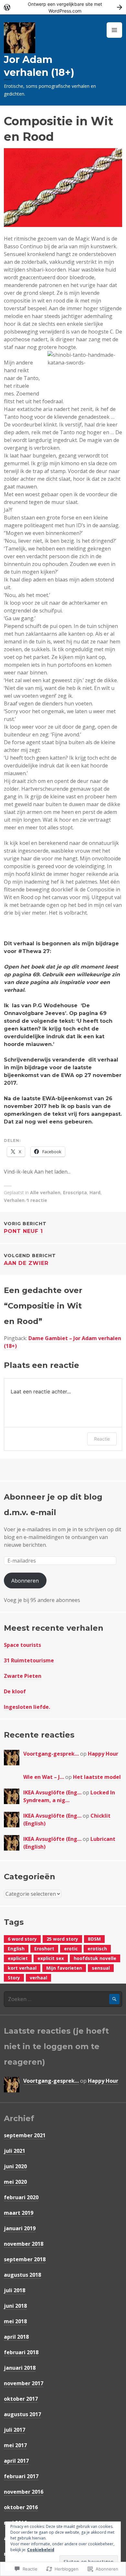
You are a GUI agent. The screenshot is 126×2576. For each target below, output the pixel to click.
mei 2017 (15, 2445)
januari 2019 (20, 2228)
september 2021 (25, 2135)
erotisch (97, 1949)
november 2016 (24, 2492)
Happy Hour (103, 1754)
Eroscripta (75, 1192)
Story (14, 1978)
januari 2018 (20, 2368)
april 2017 (16, 2461)
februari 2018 (21, 2352)
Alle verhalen (45, 1192)
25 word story (62, 1939)
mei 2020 (15, 2182)
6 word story (22, 1939)
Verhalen (14, 1200)
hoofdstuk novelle (95, 1958)
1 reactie (37, 1200)
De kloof (15, 1691)
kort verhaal (22, 1968)
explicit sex (51, 1958)
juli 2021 (15, 2151)
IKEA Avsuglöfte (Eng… (52, 1792)
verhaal (38, 1978)
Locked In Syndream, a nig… (69, 1796)
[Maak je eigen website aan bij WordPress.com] (63, 7)
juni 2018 (15, 2306)
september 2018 (25, 2259)
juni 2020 (15, 2166)
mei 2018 (15, 2321)
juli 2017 (15, 2430)
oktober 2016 (21, 2507)
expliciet (18, 1958)
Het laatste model (97, 1777)
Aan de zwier (30, 1259)
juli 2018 (15, 2290)
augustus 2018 (22, 2275)
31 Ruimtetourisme (29, 1660)
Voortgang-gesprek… (51, 1754)
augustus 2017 (22, 2414)
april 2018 (16, 2337)
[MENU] (114, 30)
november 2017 (24, 2383)
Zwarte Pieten (23, 1676)
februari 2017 (21, 2476)
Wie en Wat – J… (44, 1777)
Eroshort (44, 1949)
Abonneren (25, 1581)
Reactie (102, 1439)
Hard (95, 1192)
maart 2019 (19, 2213)
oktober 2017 (21, 2399)
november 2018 (24, 2244)
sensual (101, 1968)
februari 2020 (21, 2197)
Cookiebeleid (41, 2550)
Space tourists (22, 1645)
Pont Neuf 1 (25, 1227)
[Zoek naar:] (63, 1999)
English (16, 1949)
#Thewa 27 (34, 951)
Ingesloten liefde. (27, 1707)
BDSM (94, 1939)
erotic (71, 1949)
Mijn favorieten (64, 1968)
